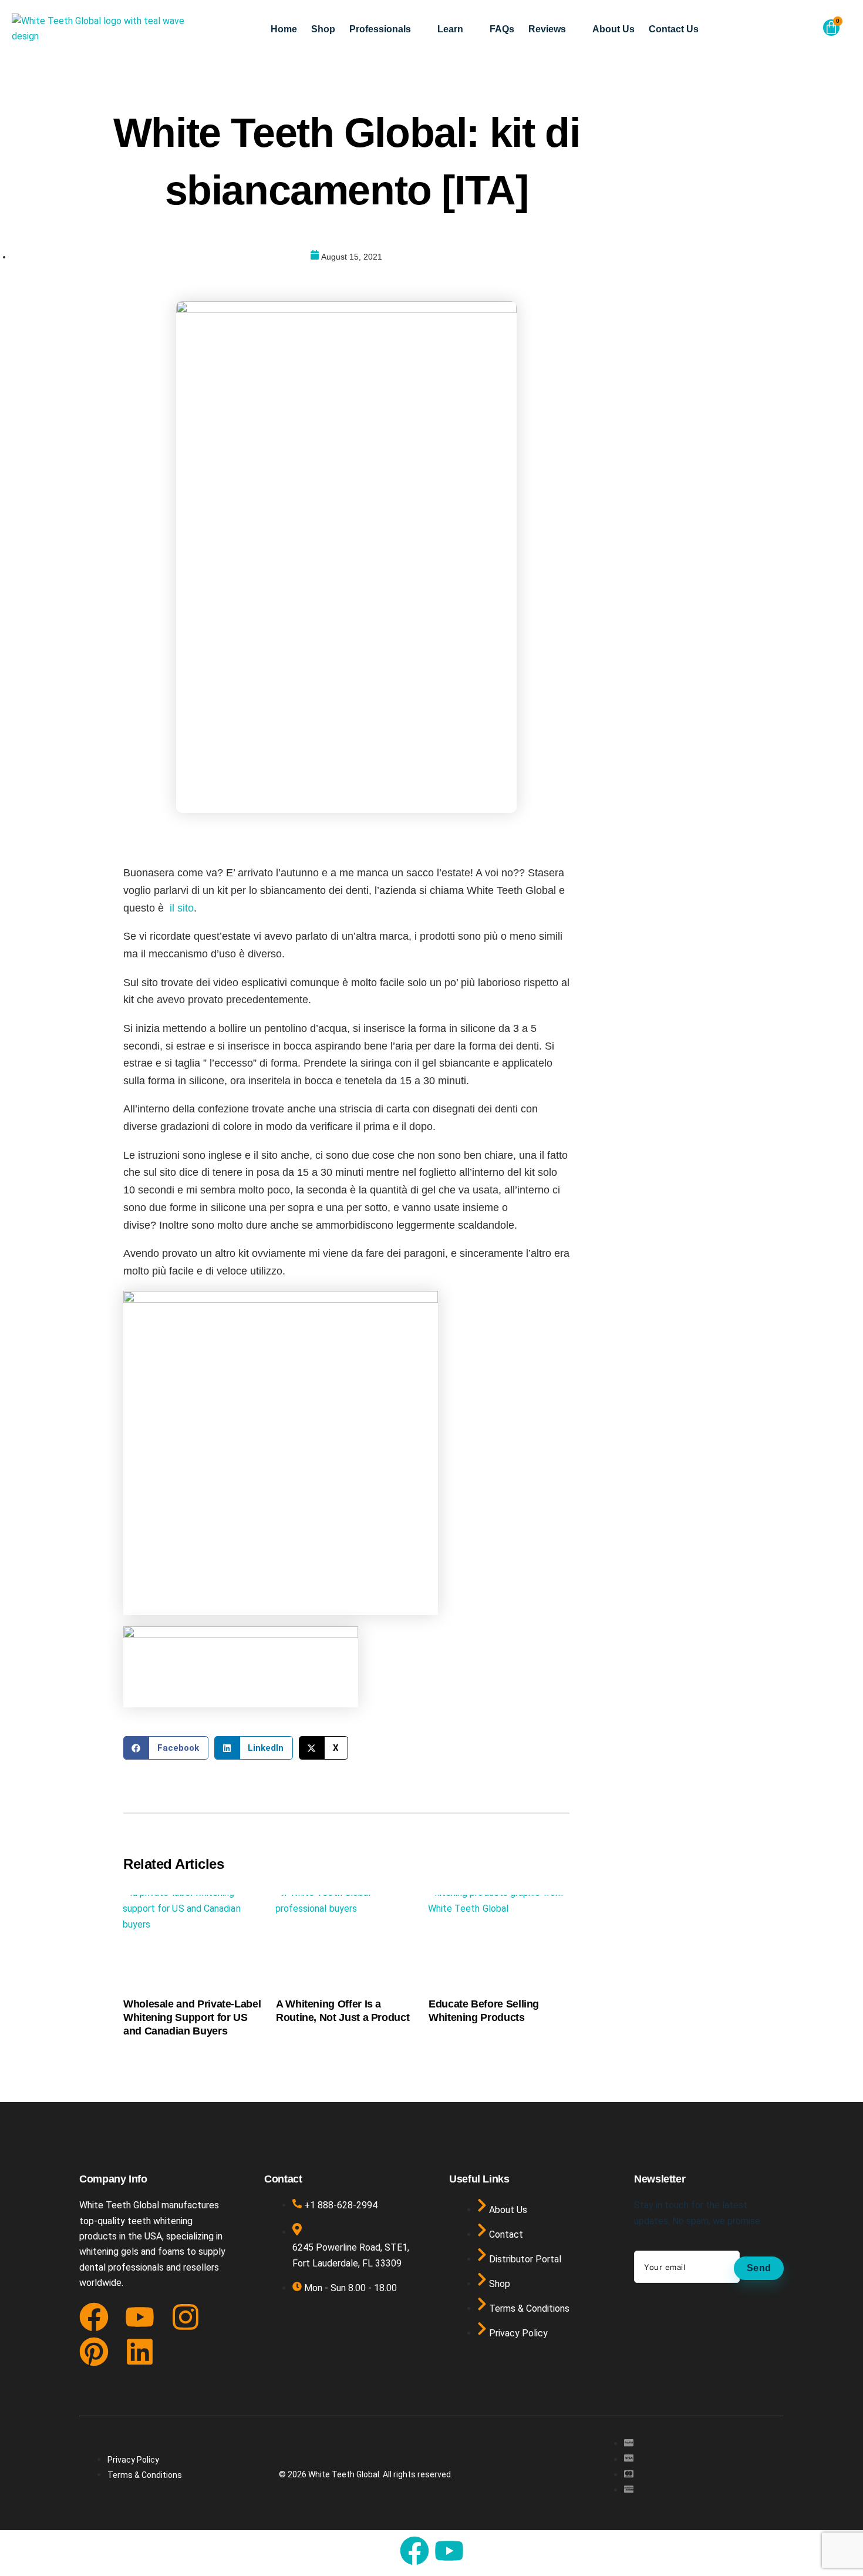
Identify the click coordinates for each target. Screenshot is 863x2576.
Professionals (380, 29)
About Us (613, 29)
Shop (323, 29)
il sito (182, 908)
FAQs (502, 29)
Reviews (547, 29)
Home (284, 29)
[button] (804, 31)
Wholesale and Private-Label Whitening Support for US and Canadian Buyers (192, 2018)
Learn (450, 29)
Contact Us (674, 29)
